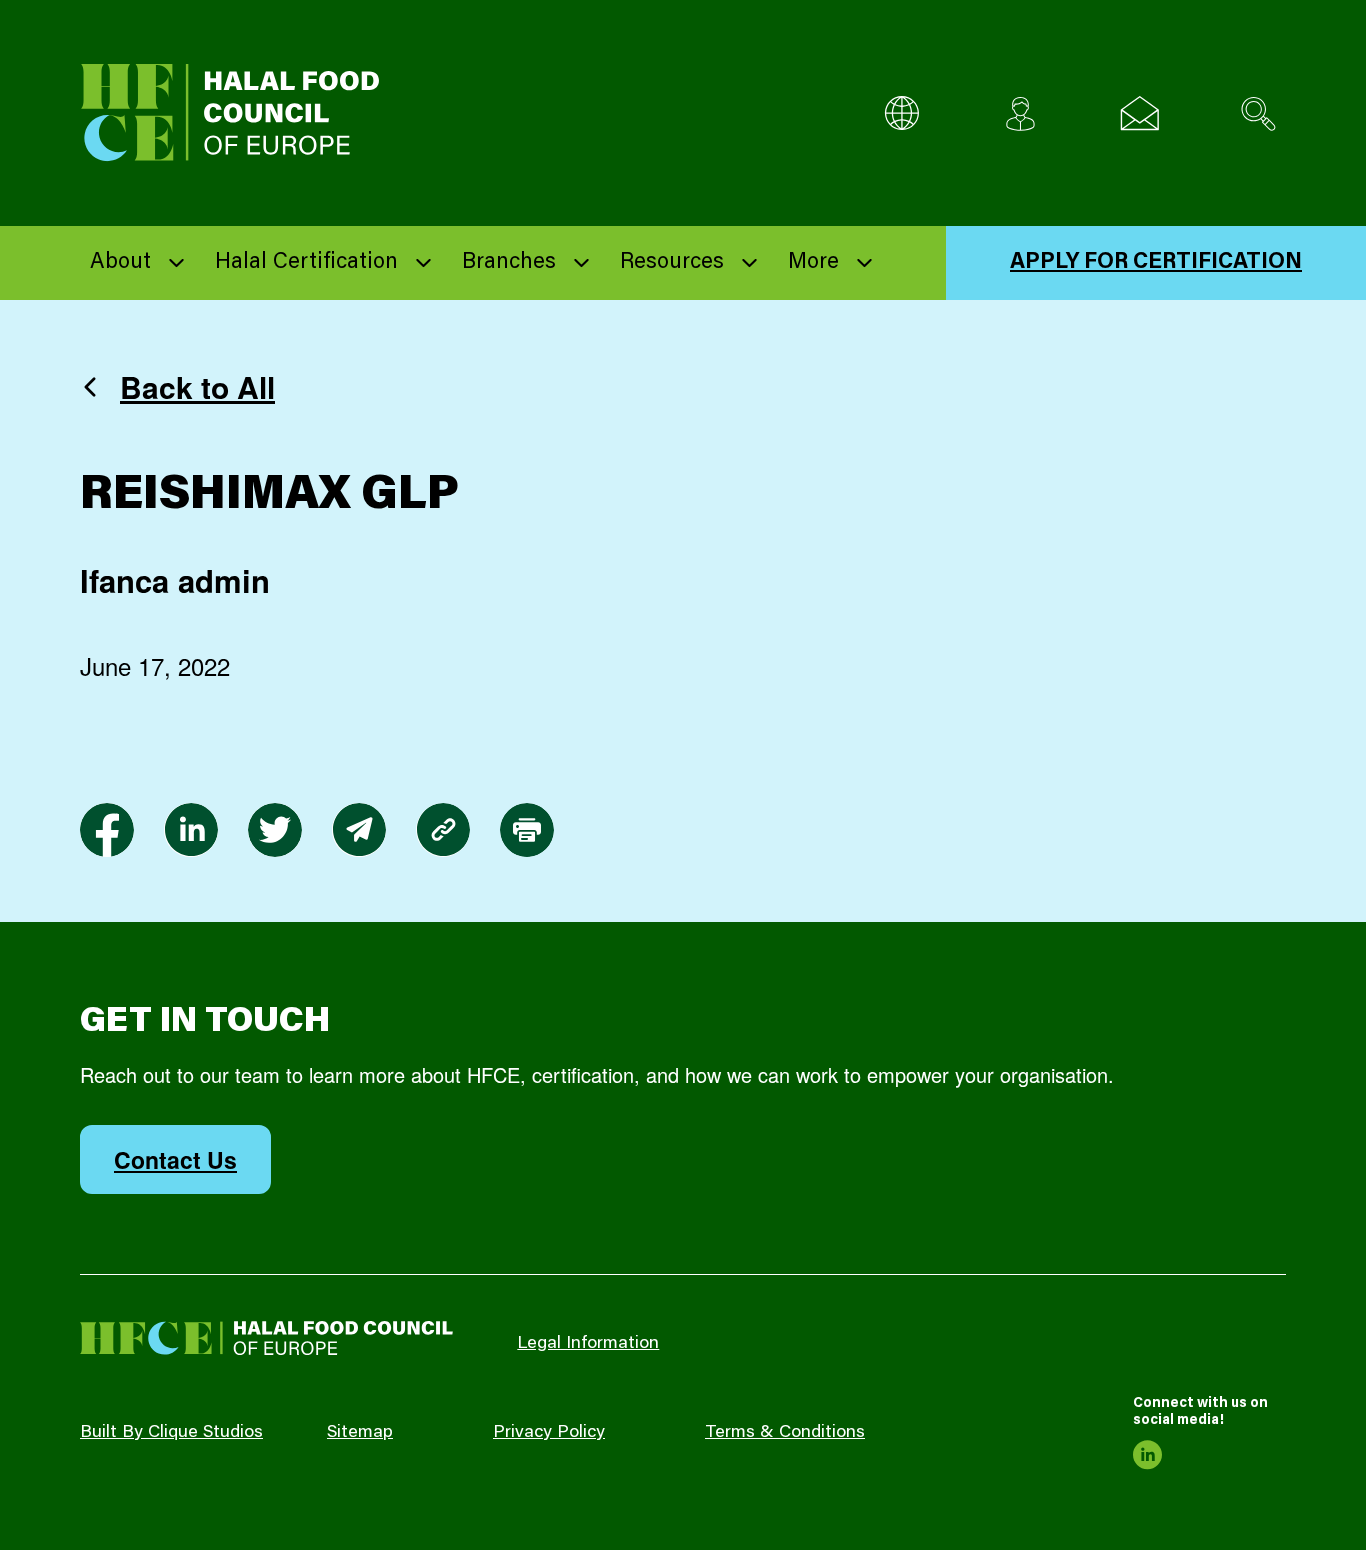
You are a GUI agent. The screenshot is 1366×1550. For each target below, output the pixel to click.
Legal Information (588, 1344)
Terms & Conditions (785, 1433)
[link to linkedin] (191, 830)
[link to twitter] (275, 830)
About (120, 263)
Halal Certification (306, 263)
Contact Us (175, 1159)
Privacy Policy (549, 1433)
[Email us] (1139, 113)
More (813, 263)
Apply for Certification (1156, 263)
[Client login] (1020, 113)
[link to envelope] (359, 830)
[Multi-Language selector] (901, 113)
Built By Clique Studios (171, 1433)
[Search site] (1258, 113)
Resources (672, 263)
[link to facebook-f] (107, 830)
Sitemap (360, 1433)
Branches (509, 263)
